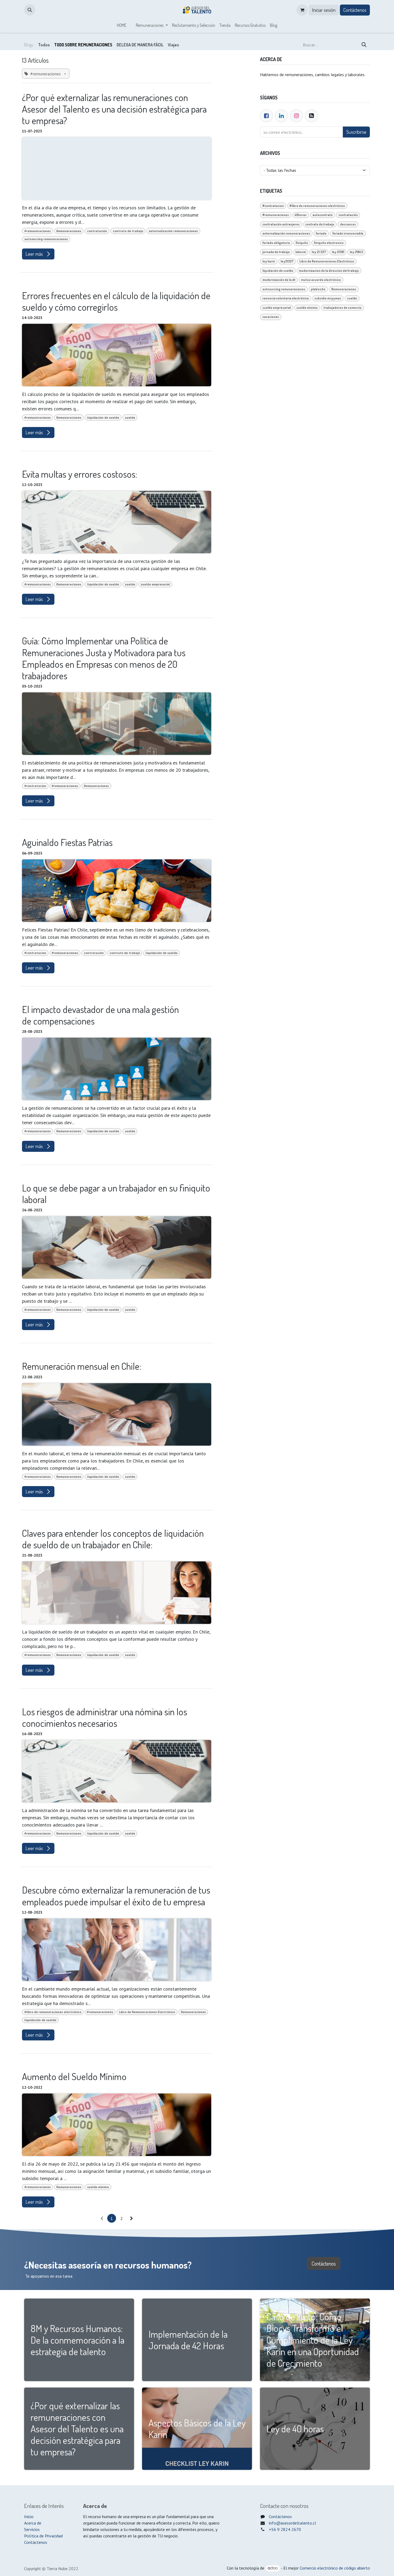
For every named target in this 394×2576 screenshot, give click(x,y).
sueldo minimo (98, 2187)
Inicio (29, 2516)
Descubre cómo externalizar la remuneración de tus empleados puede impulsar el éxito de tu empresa (116, 1896)
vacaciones (271, 317)
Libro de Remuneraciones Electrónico (147, 2012)
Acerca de (33, 2523)
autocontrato (323, 215)
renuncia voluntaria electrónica (286, 298)
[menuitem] (122, 25)
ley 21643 (356, 252)
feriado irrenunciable (348, 233)
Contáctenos (355, 10)
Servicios (32, 2529)
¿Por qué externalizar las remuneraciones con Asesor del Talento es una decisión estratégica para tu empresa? (114, 109)
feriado (321, 233)
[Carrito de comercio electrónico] (302, 10)
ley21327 (287, 261)
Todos (44, 45)
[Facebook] (266, 116)
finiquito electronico (329, 243)
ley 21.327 (319, 252)
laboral (301, 252)
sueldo (130, 417)
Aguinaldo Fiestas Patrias (67, 842)
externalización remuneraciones (173, 231)
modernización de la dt (279, 280)
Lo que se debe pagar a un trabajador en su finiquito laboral (116, 1194)
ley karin (269, 261)
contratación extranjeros (281, 224)
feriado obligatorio (276, 243)
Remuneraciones (69, 231)
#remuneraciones (38, 231)
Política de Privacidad (43, 2536)
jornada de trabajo (276, 252)
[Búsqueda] (364, 45)
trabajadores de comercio (343, 308)
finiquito (302, 243)
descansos (348, 224)
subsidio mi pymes (328, 298)
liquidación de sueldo (103, 417)
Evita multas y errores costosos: (80, 474)
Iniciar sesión (324, 10)
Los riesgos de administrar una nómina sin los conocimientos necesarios (105, 1717)
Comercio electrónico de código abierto (335, 2568)
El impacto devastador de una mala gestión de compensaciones (100, 1015)
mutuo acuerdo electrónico (321, 280)
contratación (97, 231)
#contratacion (35, 786)
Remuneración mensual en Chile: (82, 1366)
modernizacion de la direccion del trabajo (329, 271)
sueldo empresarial (155, 584)
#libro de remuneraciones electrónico (53, 2012)
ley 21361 (338, 252)
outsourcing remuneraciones (46, 239)
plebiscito (318, 289)
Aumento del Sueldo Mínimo (74, 2076)
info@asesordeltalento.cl (292, 2523)
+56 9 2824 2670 (285, 2529)
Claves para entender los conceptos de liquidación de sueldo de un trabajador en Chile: (113, 1539)
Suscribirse (356, 132)
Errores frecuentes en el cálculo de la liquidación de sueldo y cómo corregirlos (116, 301)
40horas (301, 215)
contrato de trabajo (128, 231)
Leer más (35, 254)
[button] (30, 10)
